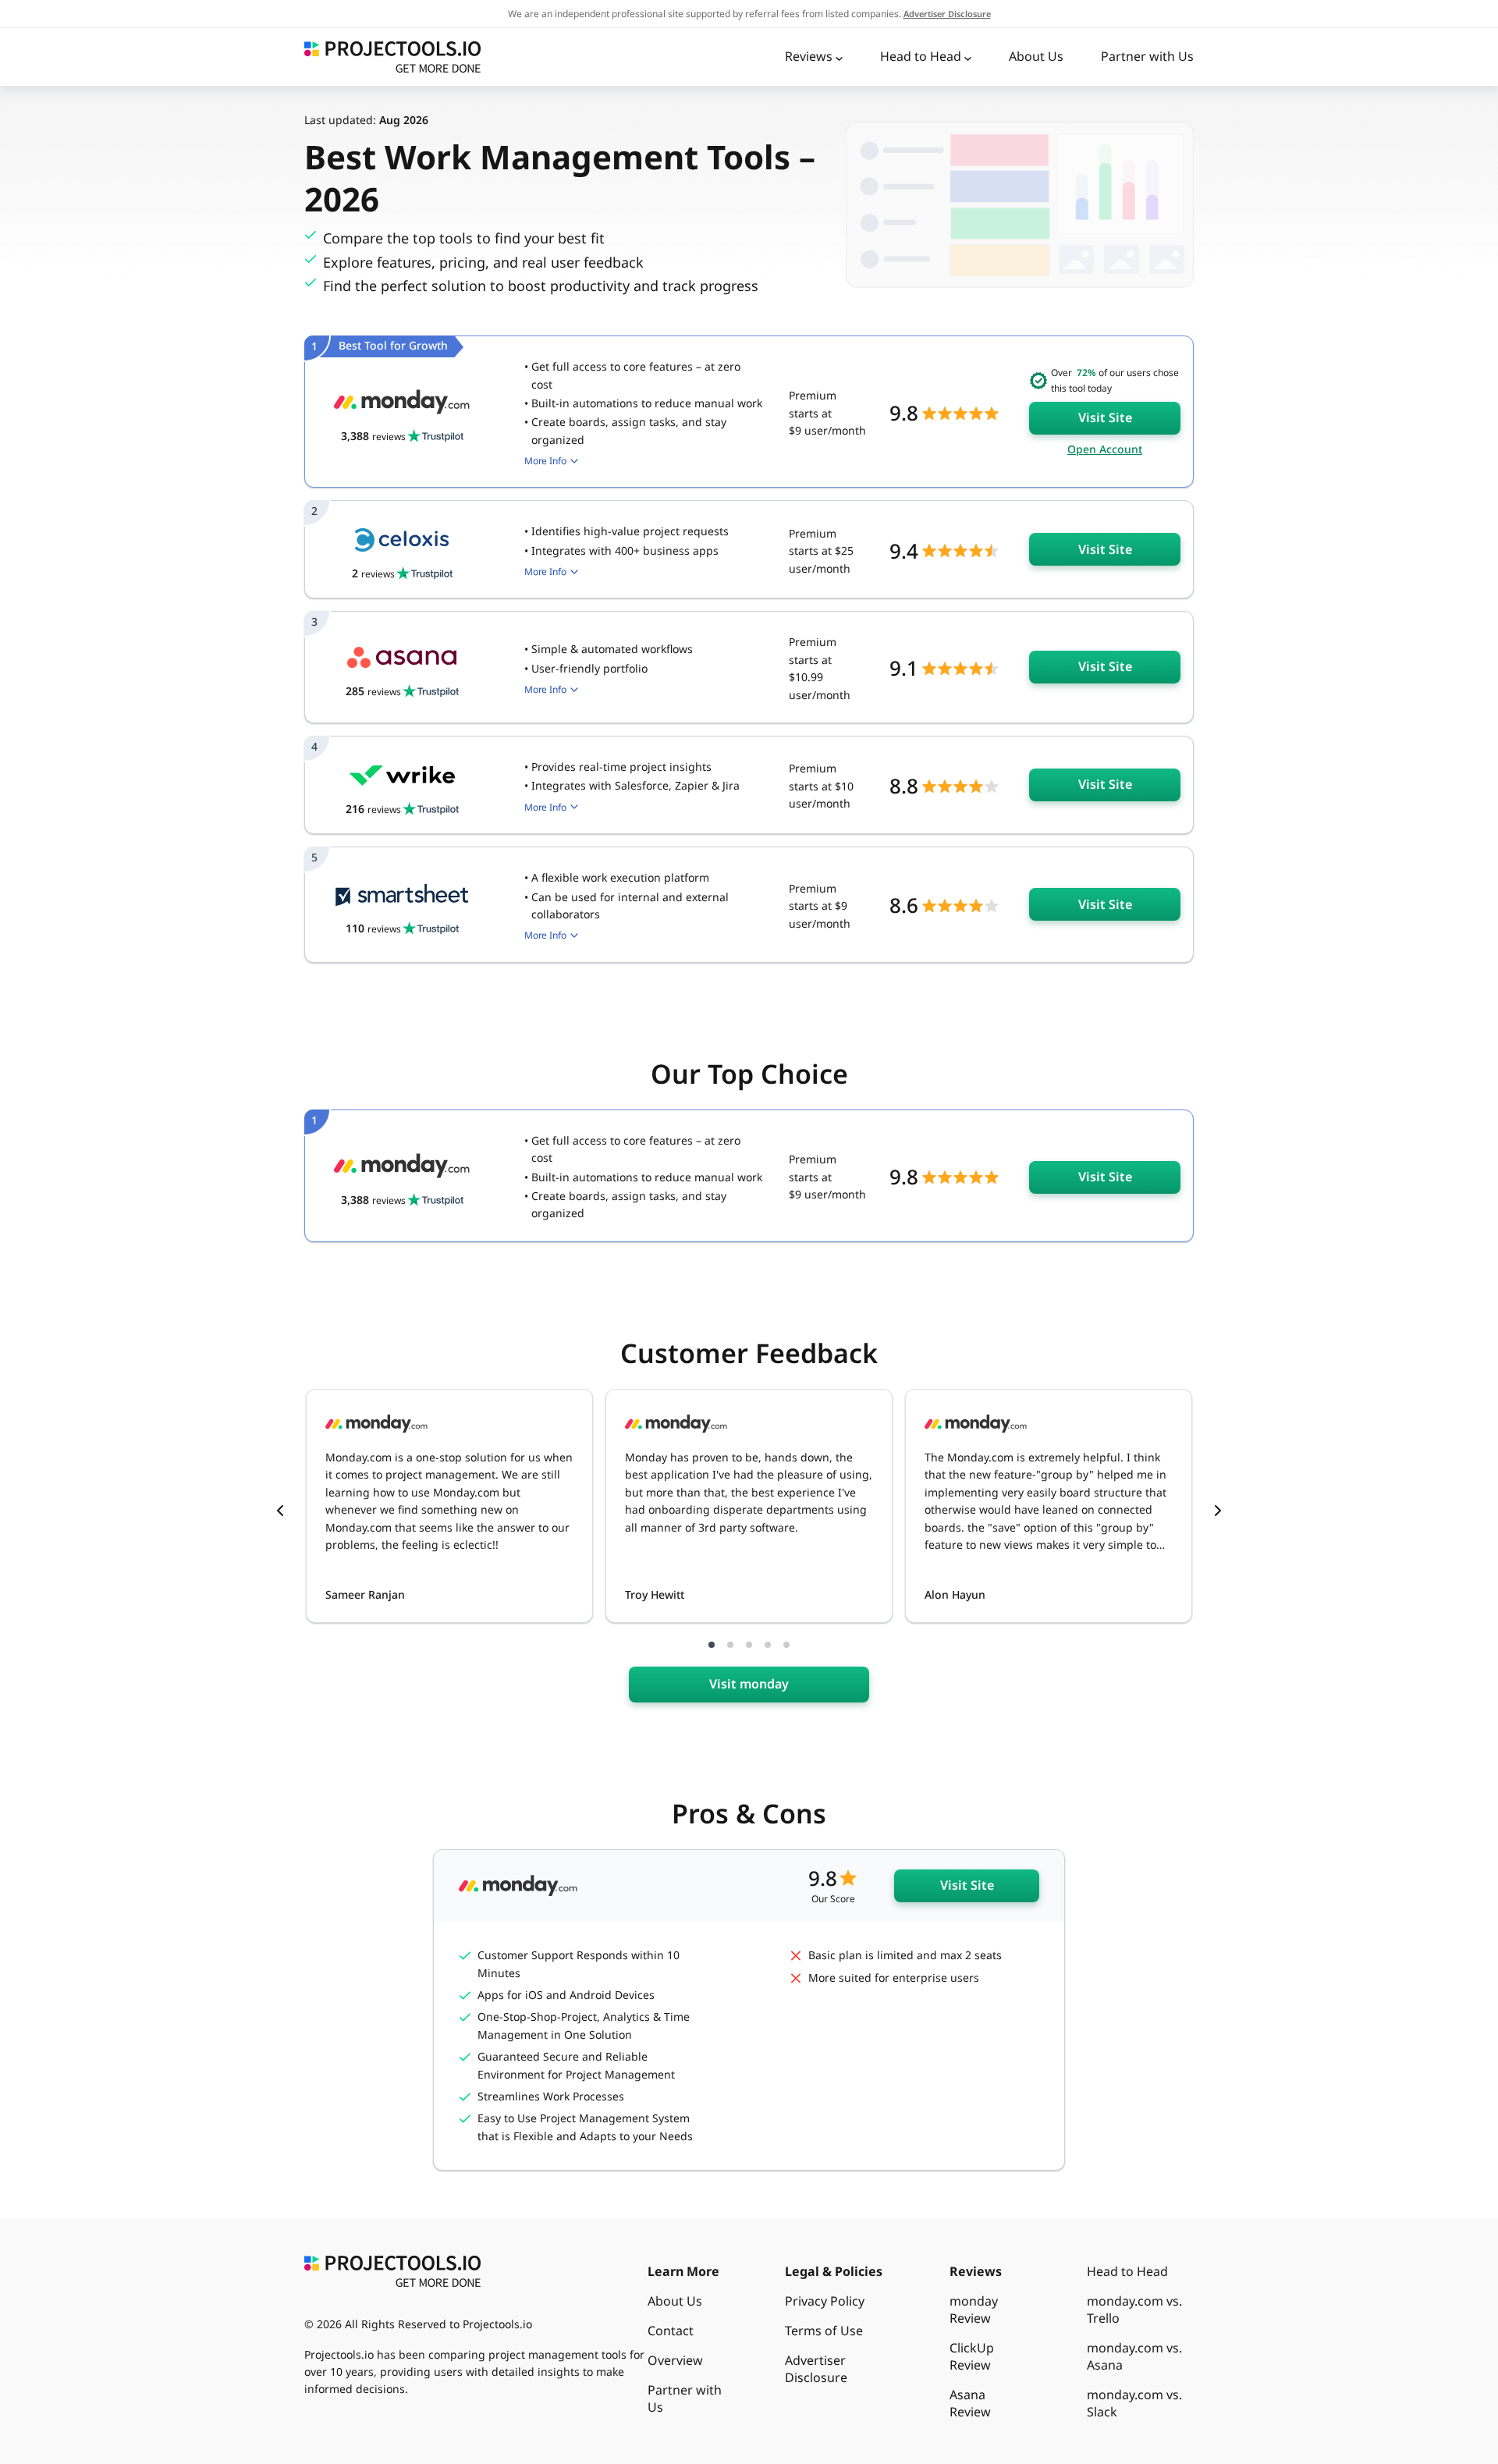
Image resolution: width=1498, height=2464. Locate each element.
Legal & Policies (834, 2271)
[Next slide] (1218, 1512)
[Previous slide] (280, 1512)
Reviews (809, 56)
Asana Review (970, 2403)
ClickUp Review (972, 2356)
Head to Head (921, 56)
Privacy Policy (825, 2301)
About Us (1036, 56)
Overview (675, 2360)
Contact (671, 2331)
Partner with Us (1147, 56)
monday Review (974, 2310)
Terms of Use (824, 2331)
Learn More (683, 2271)
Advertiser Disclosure (816, 2369)
